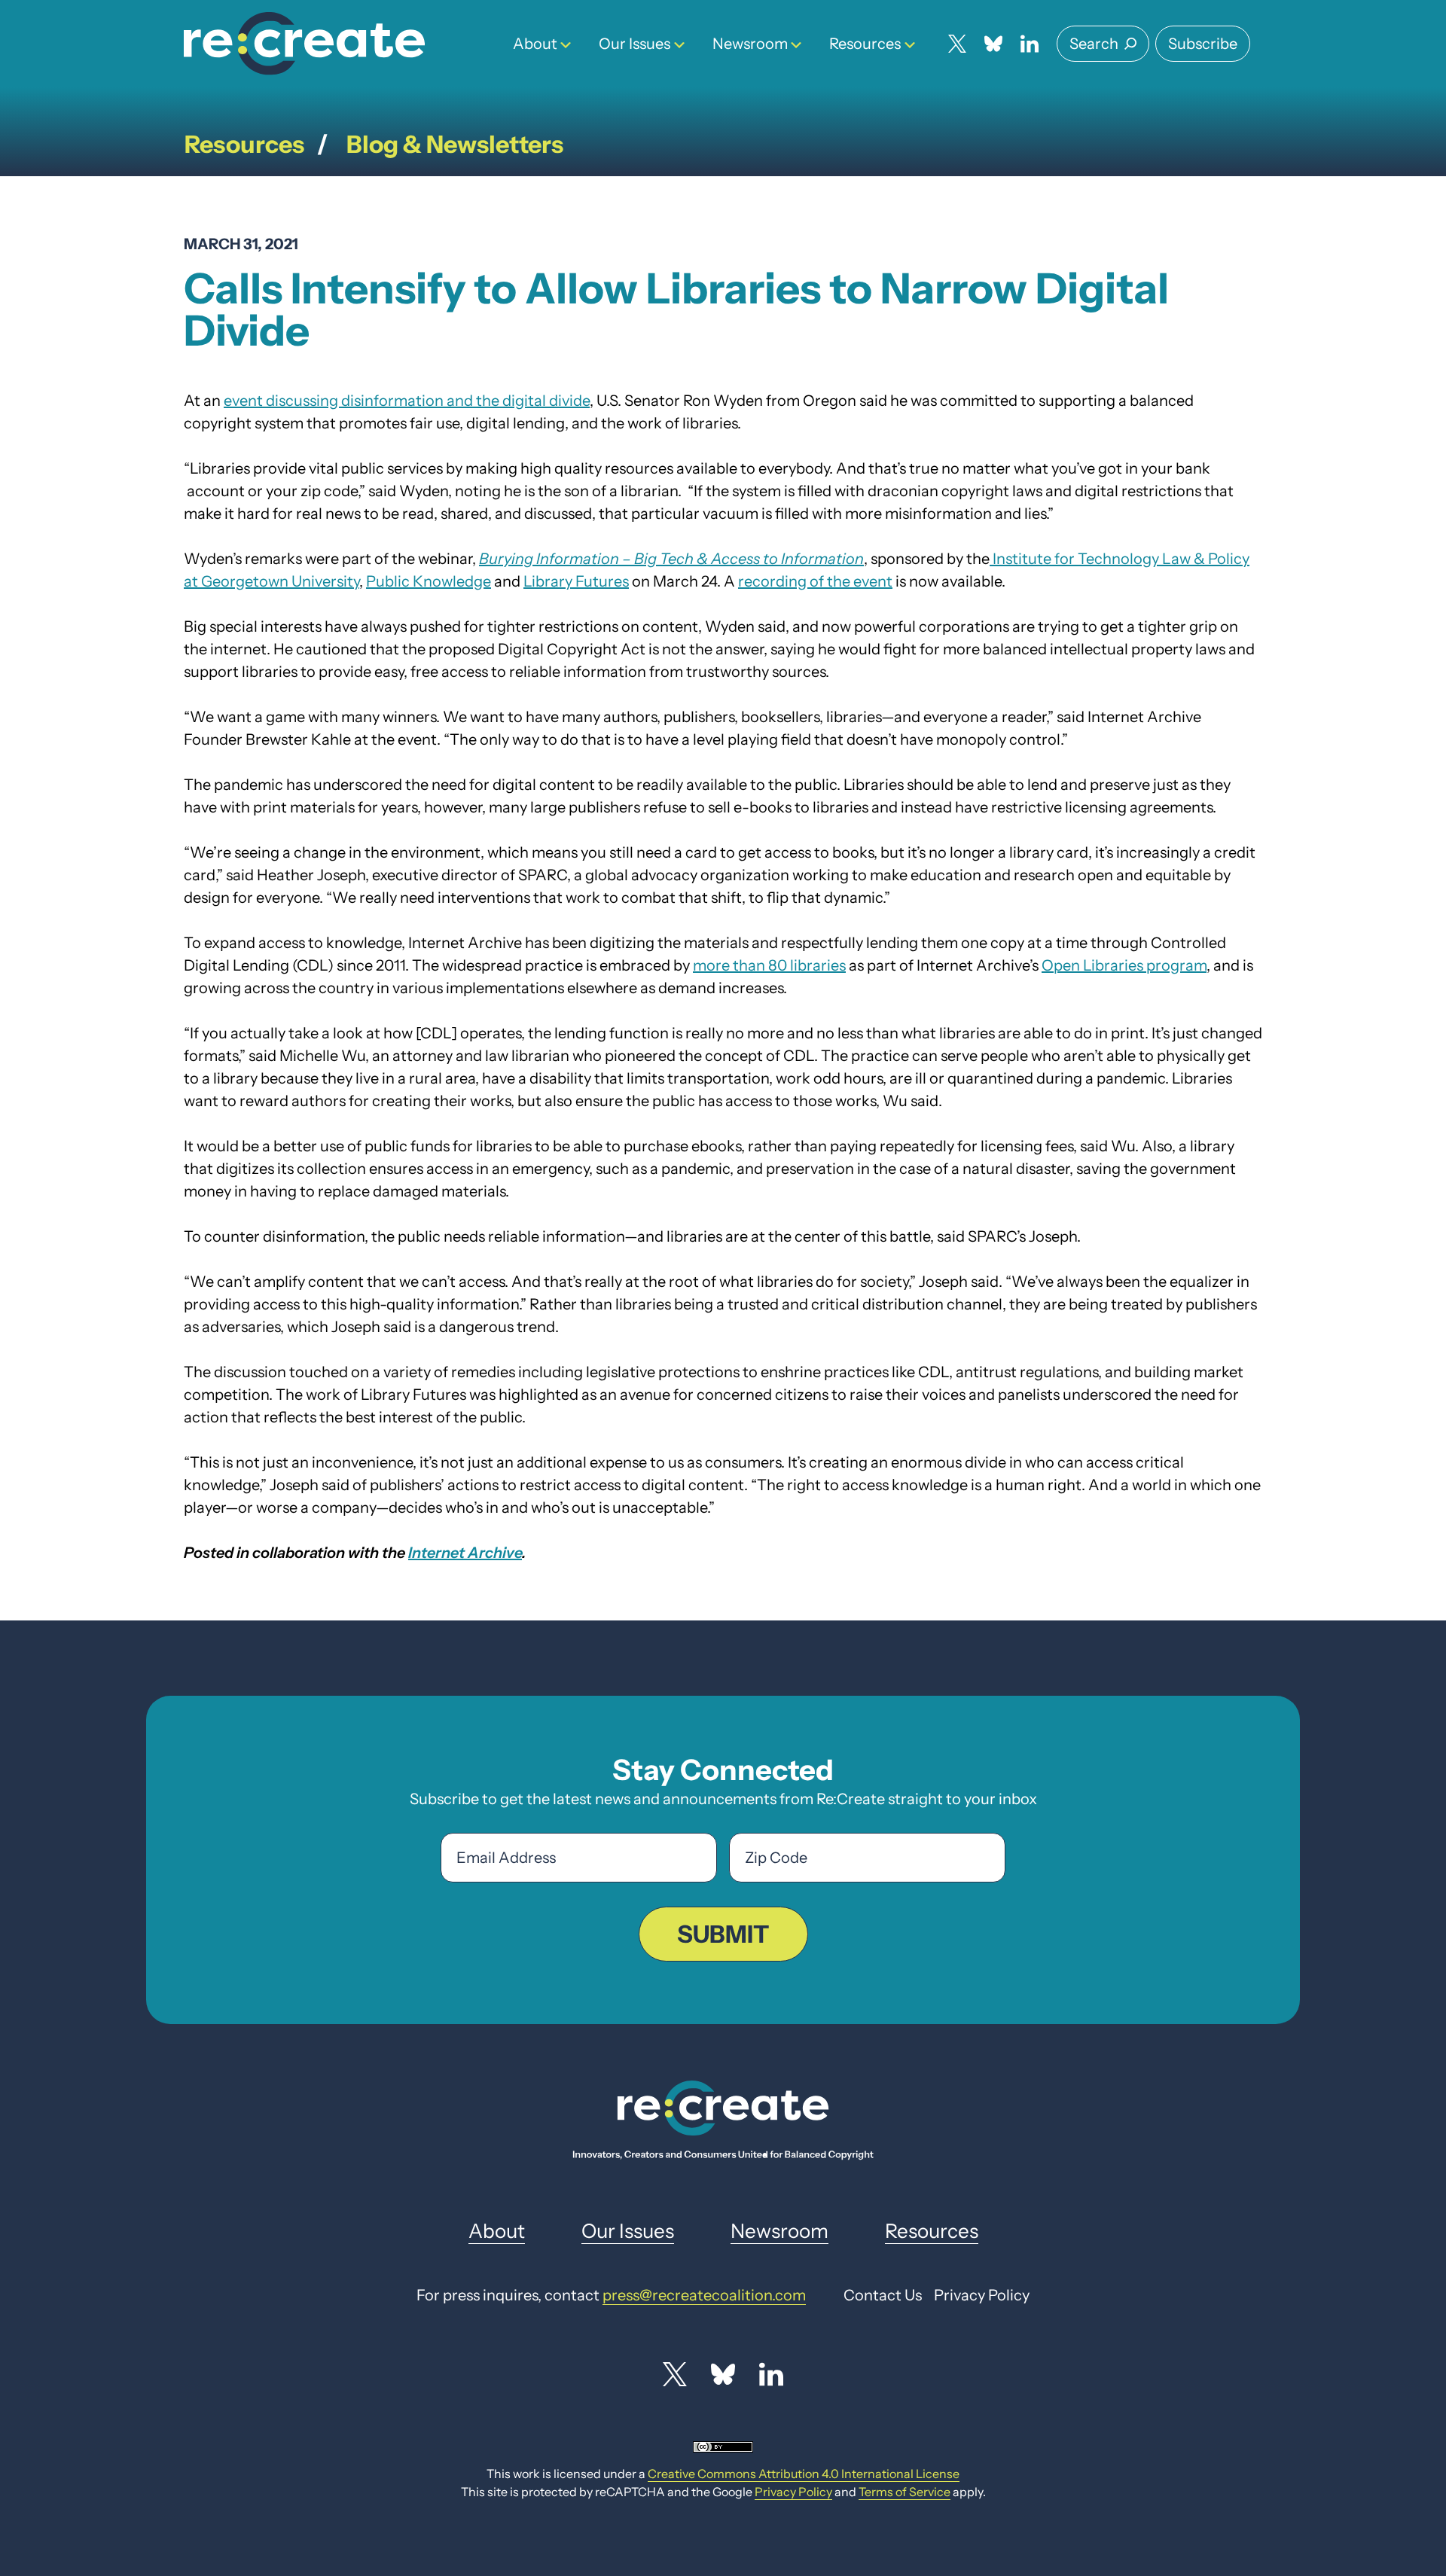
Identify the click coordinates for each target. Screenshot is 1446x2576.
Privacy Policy (793, 2492)
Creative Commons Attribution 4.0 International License (804, 2474)
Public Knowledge (429, 581)
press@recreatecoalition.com (704, 2295)
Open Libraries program (1124, 965)
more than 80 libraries (769, 965)
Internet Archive (465, 1553)
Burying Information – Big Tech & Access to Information (671, 559)
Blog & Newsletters (455, 144)
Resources (865, 44)
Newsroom (750, 44)
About (535, 44)
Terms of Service (905, 2492)
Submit (723, 1934)
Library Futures (576, 581)
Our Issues (635, 44)
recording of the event (815, 581)
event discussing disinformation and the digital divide (407, 401)
